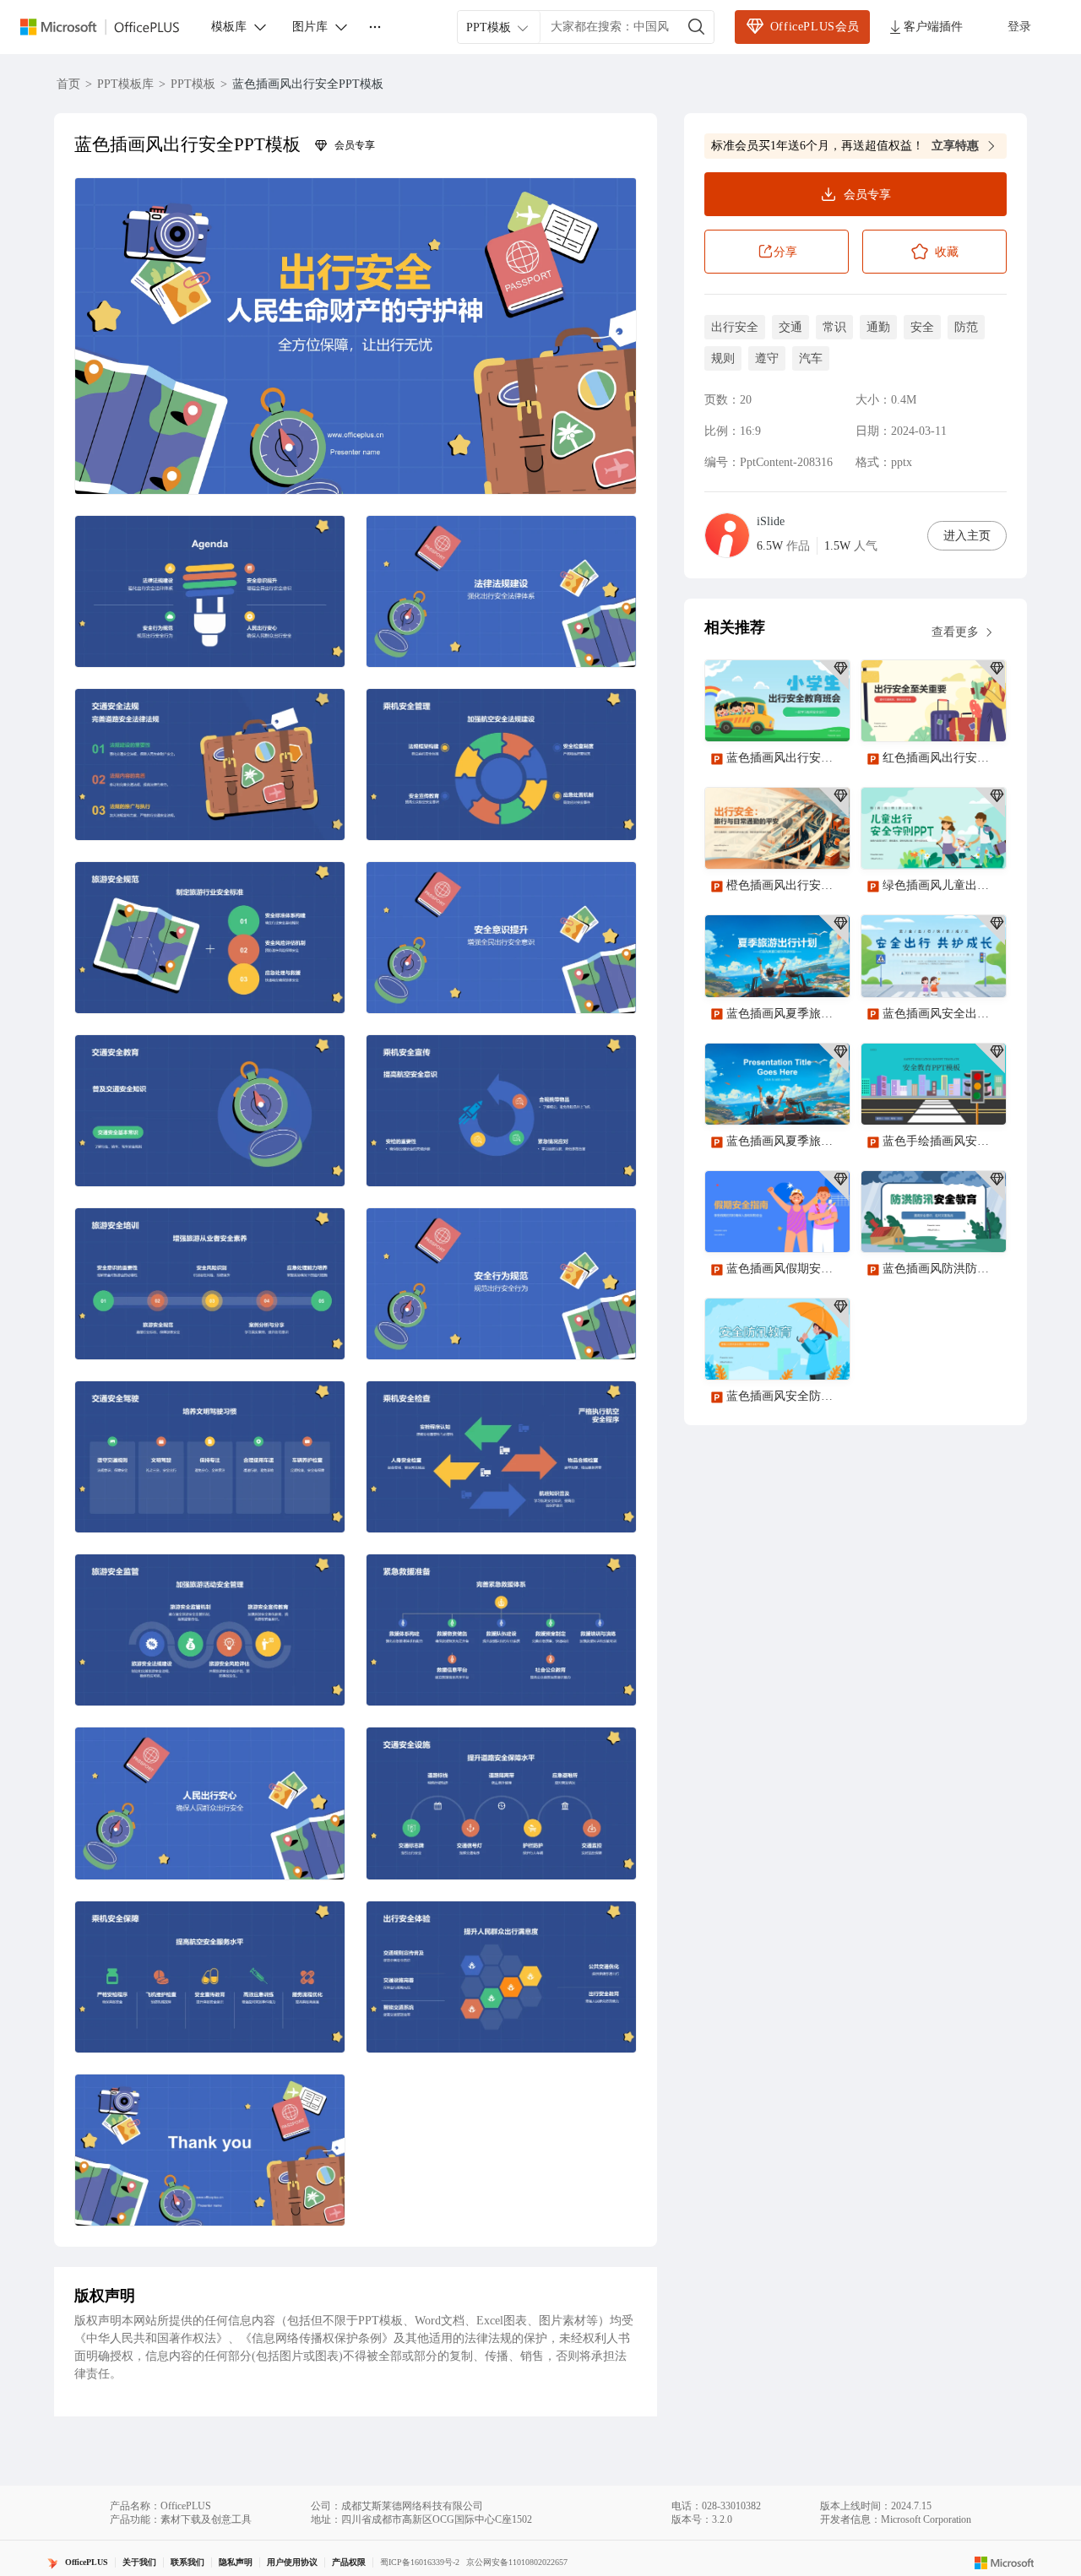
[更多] (375, 27)
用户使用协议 (292, 2562)
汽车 (811, 358)
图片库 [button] (310, 27)
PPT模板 (193, 84)
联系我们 (187, 2562)
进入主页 (967, 536)
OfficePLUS (87, 2562)
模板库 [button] (229, 27)
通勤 (878, 327)
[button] (356, 336)
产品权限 (349, 2562)
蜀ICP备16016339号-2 (420, 2562)
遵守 (767, 358)
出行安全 (735, 327)
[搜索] (697, 27)
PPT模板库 (125, 84)
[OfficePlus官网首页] (110, 27)
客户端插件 (933, 27)
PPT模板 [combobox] (489, 27)
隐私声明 (236, 2562)
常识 (834, 327)
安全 (922, 327)
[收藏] (782, 714)
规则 (723, 358)
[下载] (823, 714)
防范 (966, 327)
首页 (68, 84)
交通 (790, 327)
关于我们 (139, 2562)
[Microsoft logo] (1005, 2562)
